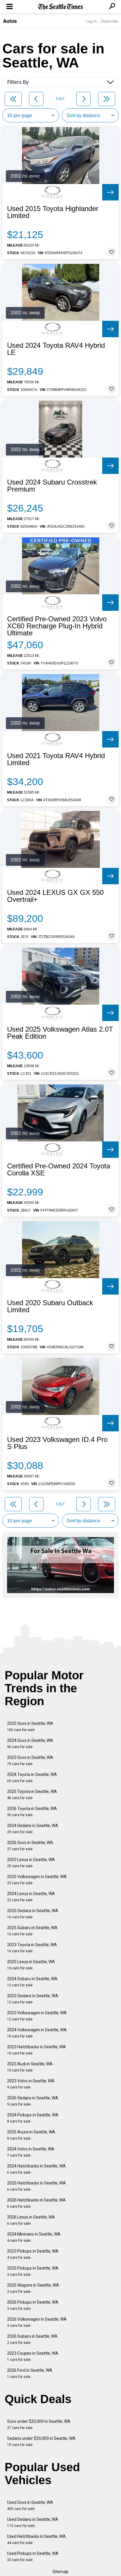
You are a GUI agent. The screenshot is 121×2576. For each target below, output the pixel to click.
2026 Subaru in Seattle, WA (32, 2339)
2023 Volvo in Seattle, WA (31, 2084)
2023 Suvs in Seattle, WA (30, 1761)
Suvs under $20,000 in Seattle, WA (39, 2424)
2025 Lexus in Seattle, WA (31, 1965)
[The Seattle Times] (61, 7)
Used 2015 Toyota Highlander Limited (53, 212)
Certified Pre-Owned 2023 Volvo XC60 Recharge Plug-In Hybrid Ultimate (57, 626)
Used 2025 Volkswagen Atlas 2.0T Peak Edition (60, 1033)
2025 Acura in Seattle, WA (31, 2135)
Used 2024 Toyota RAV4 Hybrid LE (56, 349)
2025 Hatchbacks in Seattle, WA (36, 2186)
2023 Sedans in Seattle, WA (33, 1999)
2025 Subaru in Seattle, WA (32, 1931)
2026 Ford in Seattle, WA (30, 2373)
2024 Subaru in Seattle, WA (32, 1982)
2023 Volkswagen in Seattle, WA (37, 2016)
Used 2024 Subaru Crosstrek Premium (52, 486)
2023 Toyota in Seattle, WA (32, 1948)
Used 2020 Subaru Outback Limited (50, 1306)
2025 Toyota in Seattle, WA (32, 1795)
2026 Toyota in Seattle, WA (32, 1812)
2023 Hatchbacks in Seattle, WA (36, 2050)
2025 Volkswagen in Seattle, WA (37, 1880)
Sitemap (60, 2572)
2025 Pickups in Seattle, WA (33, 2271)
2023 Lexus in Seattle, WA (31, 1863)
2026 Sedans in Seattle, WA (33, 2101)
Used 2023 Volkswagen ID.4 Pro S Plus (57, 1443)
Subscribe (110, 21)
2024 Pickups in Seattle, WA (33, 2118)
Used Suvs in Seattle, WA (30, 2505)
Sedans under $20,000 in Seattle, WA (41, 2441)
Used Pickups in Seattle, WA (33, 2556)
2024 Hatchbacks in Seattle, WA (36, 2169)
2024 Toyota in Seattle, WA (32, 1778)
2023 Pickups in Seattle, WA (33, 2254)
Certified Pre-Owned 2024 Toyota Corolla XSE (59, 1170)
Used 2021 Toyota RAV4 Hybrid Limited (56, 759)
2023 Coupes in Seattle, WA (33, 2356)
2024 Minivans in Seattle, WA (34, 2237)
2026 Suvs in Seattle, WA (30, 1846)
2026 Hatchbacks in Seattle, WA (36, 2203)
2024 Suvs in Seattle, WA (30, 1744)
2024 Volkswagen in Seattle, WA (37, 2033)
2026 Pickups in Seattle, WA (33, 2305)
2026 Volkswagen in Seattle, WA (37, 2322)
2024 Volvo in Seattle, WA (31, 2152)
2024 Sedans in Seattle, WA (33, 1829)
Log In (91, 21)
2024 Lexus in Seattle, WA (31, 1897)
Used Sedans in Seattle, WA (33, 2522)
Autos (10, 21)
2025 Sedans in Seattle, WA (33, 1914)
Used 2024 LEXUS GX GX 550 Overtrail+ (55, 896)
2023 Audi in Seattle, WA (30, 2067)
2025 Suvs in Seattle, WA (30, 1726)
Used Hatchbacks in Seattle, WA (36, 2539)
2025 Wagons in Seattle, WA (33, 2288)
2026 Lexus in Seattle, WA (31, 2220)
